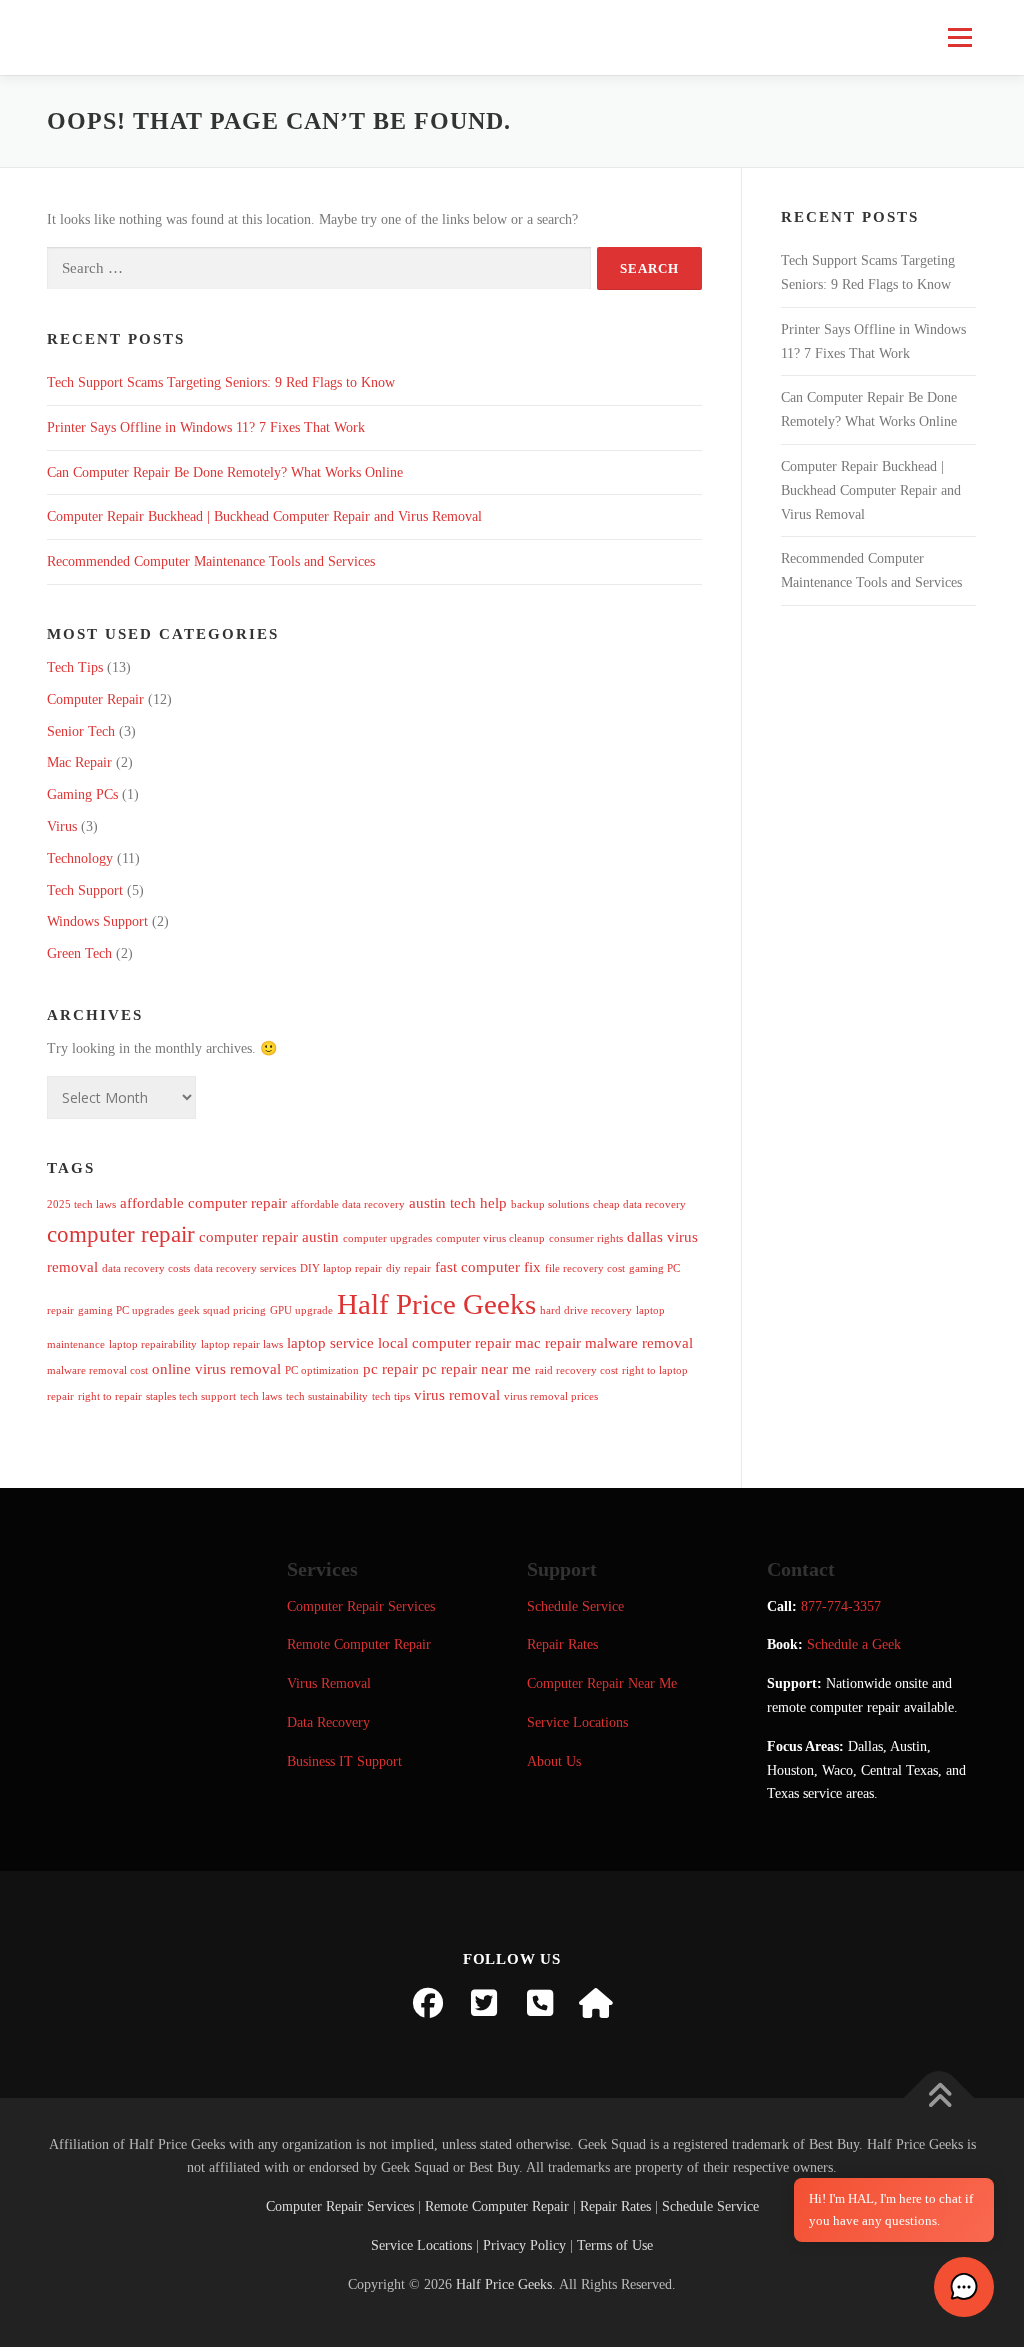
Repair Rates (562, 1644)
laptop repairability (153, 1344)
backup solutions (550, 1204)
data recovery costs (146, 1268)
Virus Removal (329, 1683)
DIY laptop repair (341, 1268)
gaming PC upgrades (126, 1310)
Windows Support (97, 921)
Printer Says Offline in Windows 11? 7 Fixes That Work (206, 427)
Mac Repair (79, 762)
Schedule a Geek (854, 1644)
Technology (80, 858)
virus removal (457, 1394)
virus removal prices (551, 1396)
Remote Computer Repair (359, 1644)
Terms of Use (615, 2245)
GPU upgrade (301, 1310)
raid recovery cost (576, 1370)
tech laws (261, 1396)
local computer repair (444, 1342)
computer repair (121, 1234)
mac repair (548, 1342)
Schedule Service (575, 1606)
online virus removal (216, 1368)
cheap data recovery (639, 1204)
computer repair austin (269, 1236)
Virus (62, 826)
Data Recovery (328, 1722)
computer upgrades (387, 1238)
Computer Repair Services (361, 1606)
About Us (554, 1761)
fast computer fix (488, 1266)
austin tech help (458, 1202)
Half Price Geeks (436, 1304)
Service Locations (577, 1722)
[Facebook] (428, 2003)
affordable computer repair (203, 1202)
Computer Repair (95, 699)
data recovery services (245, 1268)
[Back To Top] (939, 2097)
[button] (964, 2287)
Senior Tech (81, 731)
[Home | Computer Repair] (596, 2003)
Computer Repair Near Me (602, 1683)
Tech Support (85, 890)
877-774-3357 (841, 1606)
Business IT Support (344, 1761)
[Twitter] (484, 2003)
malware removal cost (97, 1370)
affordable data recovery (348, 1204)
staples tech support (191, 1396)
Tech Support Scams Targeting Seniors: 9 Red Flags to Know (221, 382)
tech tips (391, 1396)
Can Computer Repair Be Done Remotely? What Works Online (225, 472)
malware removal (639, 1342)
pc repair (390, 1368)
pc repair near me (476, 1368)
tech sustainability (327, 1396)
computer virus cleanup (490, 1238)
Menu (958, 37)
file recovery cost (585, 1268)
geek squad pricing (222, 1310)
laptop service (330, 1342)
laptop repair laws (242, 1344)
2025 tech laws (81, 1204)
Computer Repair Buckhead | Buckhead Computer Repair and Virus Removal (264, 516)
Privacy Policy (524, 2245)
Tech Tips (75, 667)
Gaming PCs (82, 794)
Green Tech (79, 953)
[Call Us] (540, 2003)
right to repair (110, 1396)
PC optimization (322, 1370)
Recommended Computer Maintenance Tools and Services (211, 561)
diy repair (408, 1268)
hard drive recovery (586, 1310)
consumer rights (586, 1238)
